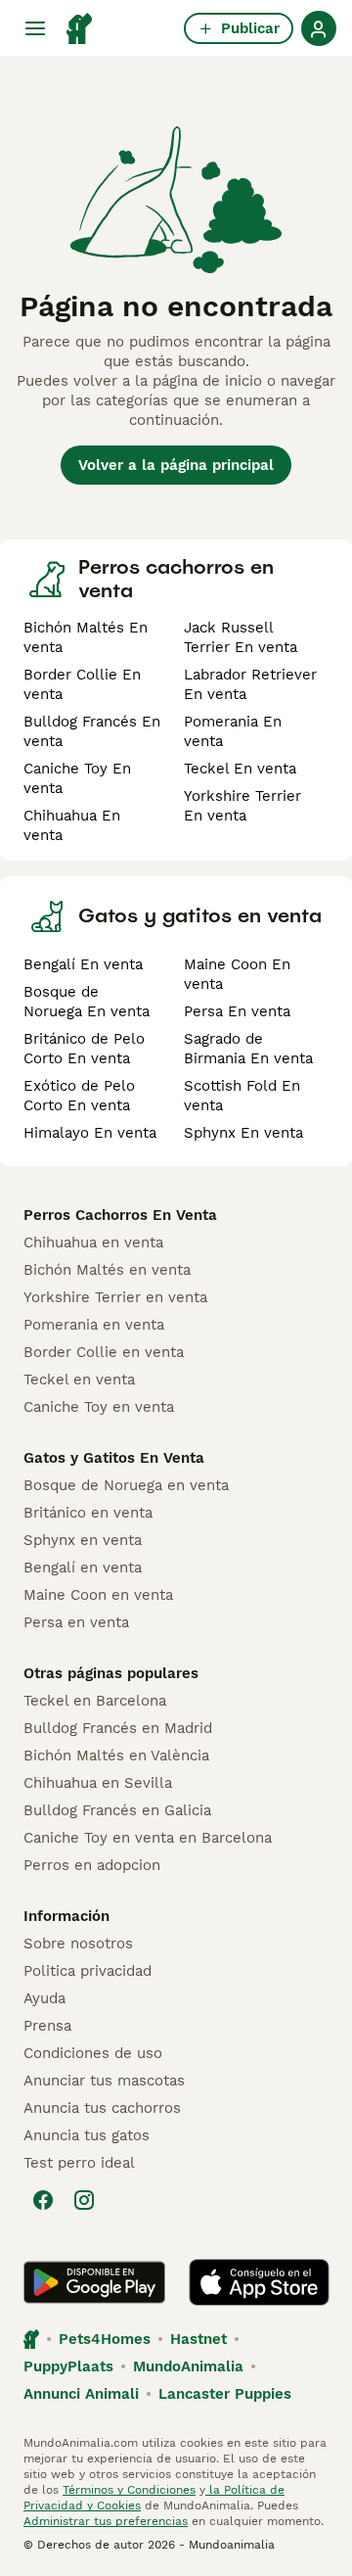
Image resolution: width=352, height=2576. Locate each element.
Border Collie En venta (82, 684)
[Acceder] (319, 28)
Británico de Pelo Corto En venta (84, 1049)
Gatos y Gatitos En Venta (114, 1458)
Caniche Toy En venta (77, 778)
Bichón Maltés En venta (86, 637)
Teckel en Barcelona (95, 1701)
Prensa (47, 2026)
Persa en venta (76, 1622)
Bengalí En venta (83, 964)
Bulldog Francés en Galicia (117, 1810)
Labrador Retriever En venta (250, 684)
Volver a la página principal (176, 465)
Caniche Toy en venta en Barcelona (148, 1838)
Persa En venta (237, 1011)
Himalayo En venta (90, 1133)
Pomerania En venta (233, 731)
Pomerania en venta (94, 1325)
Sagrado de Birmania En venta (248, 1049)
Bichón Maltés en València (116, 1756)
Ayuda (44, 1998)
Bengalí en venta (83, 1568)
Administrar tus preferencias (106, 2521)
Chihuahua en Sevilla (98, 1783)
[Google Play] (94, 2282)
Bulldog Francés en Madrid (118, 1728)
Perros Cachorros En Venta (120, 1215)
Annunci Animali (81, 2394)
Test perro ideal (79, 2163)
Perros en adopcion (92, 1865)
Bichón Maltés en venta (107, 1270)
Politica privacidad (88, 1971)
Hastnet (198, 2339)
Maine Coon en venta (98, 1595)
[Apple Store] (259, 2282)
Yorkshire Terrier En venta (242, 806)
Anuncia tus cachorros (102, 2108)
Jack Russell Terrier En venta (241, 637)
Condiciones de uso (93, 2053)
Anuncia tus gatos (87, 2135)
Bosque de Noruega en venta (126, 1485)
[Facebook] (43, 2200)
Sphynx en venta (83, 1540)
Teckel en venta (79, 1380)
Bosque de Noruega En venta (87, 1002)
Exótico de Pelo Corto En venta (79, 1096)
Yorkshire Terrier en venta (115, 1297)
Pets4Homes (105, 2339)
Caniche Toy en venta (99, 1407)
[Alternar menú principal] (35, 28)
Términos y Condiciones (129, 2490)
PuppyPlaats (68, 2366)
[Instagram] (84, 2200)
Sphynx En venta (243, 1133)
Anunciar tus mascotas (104, 2081)
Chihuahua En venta (72, 825)
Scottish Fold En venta (242, 1096)
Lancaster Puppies (225, 2394)
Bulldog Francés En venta (92, 731)
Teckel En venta (240, 769)
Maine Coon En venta (237, 974)
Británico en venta (88, 1513)
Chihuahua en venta (93, 1242)
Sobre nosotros (78, 1944)
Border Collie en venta (104, 1352)
